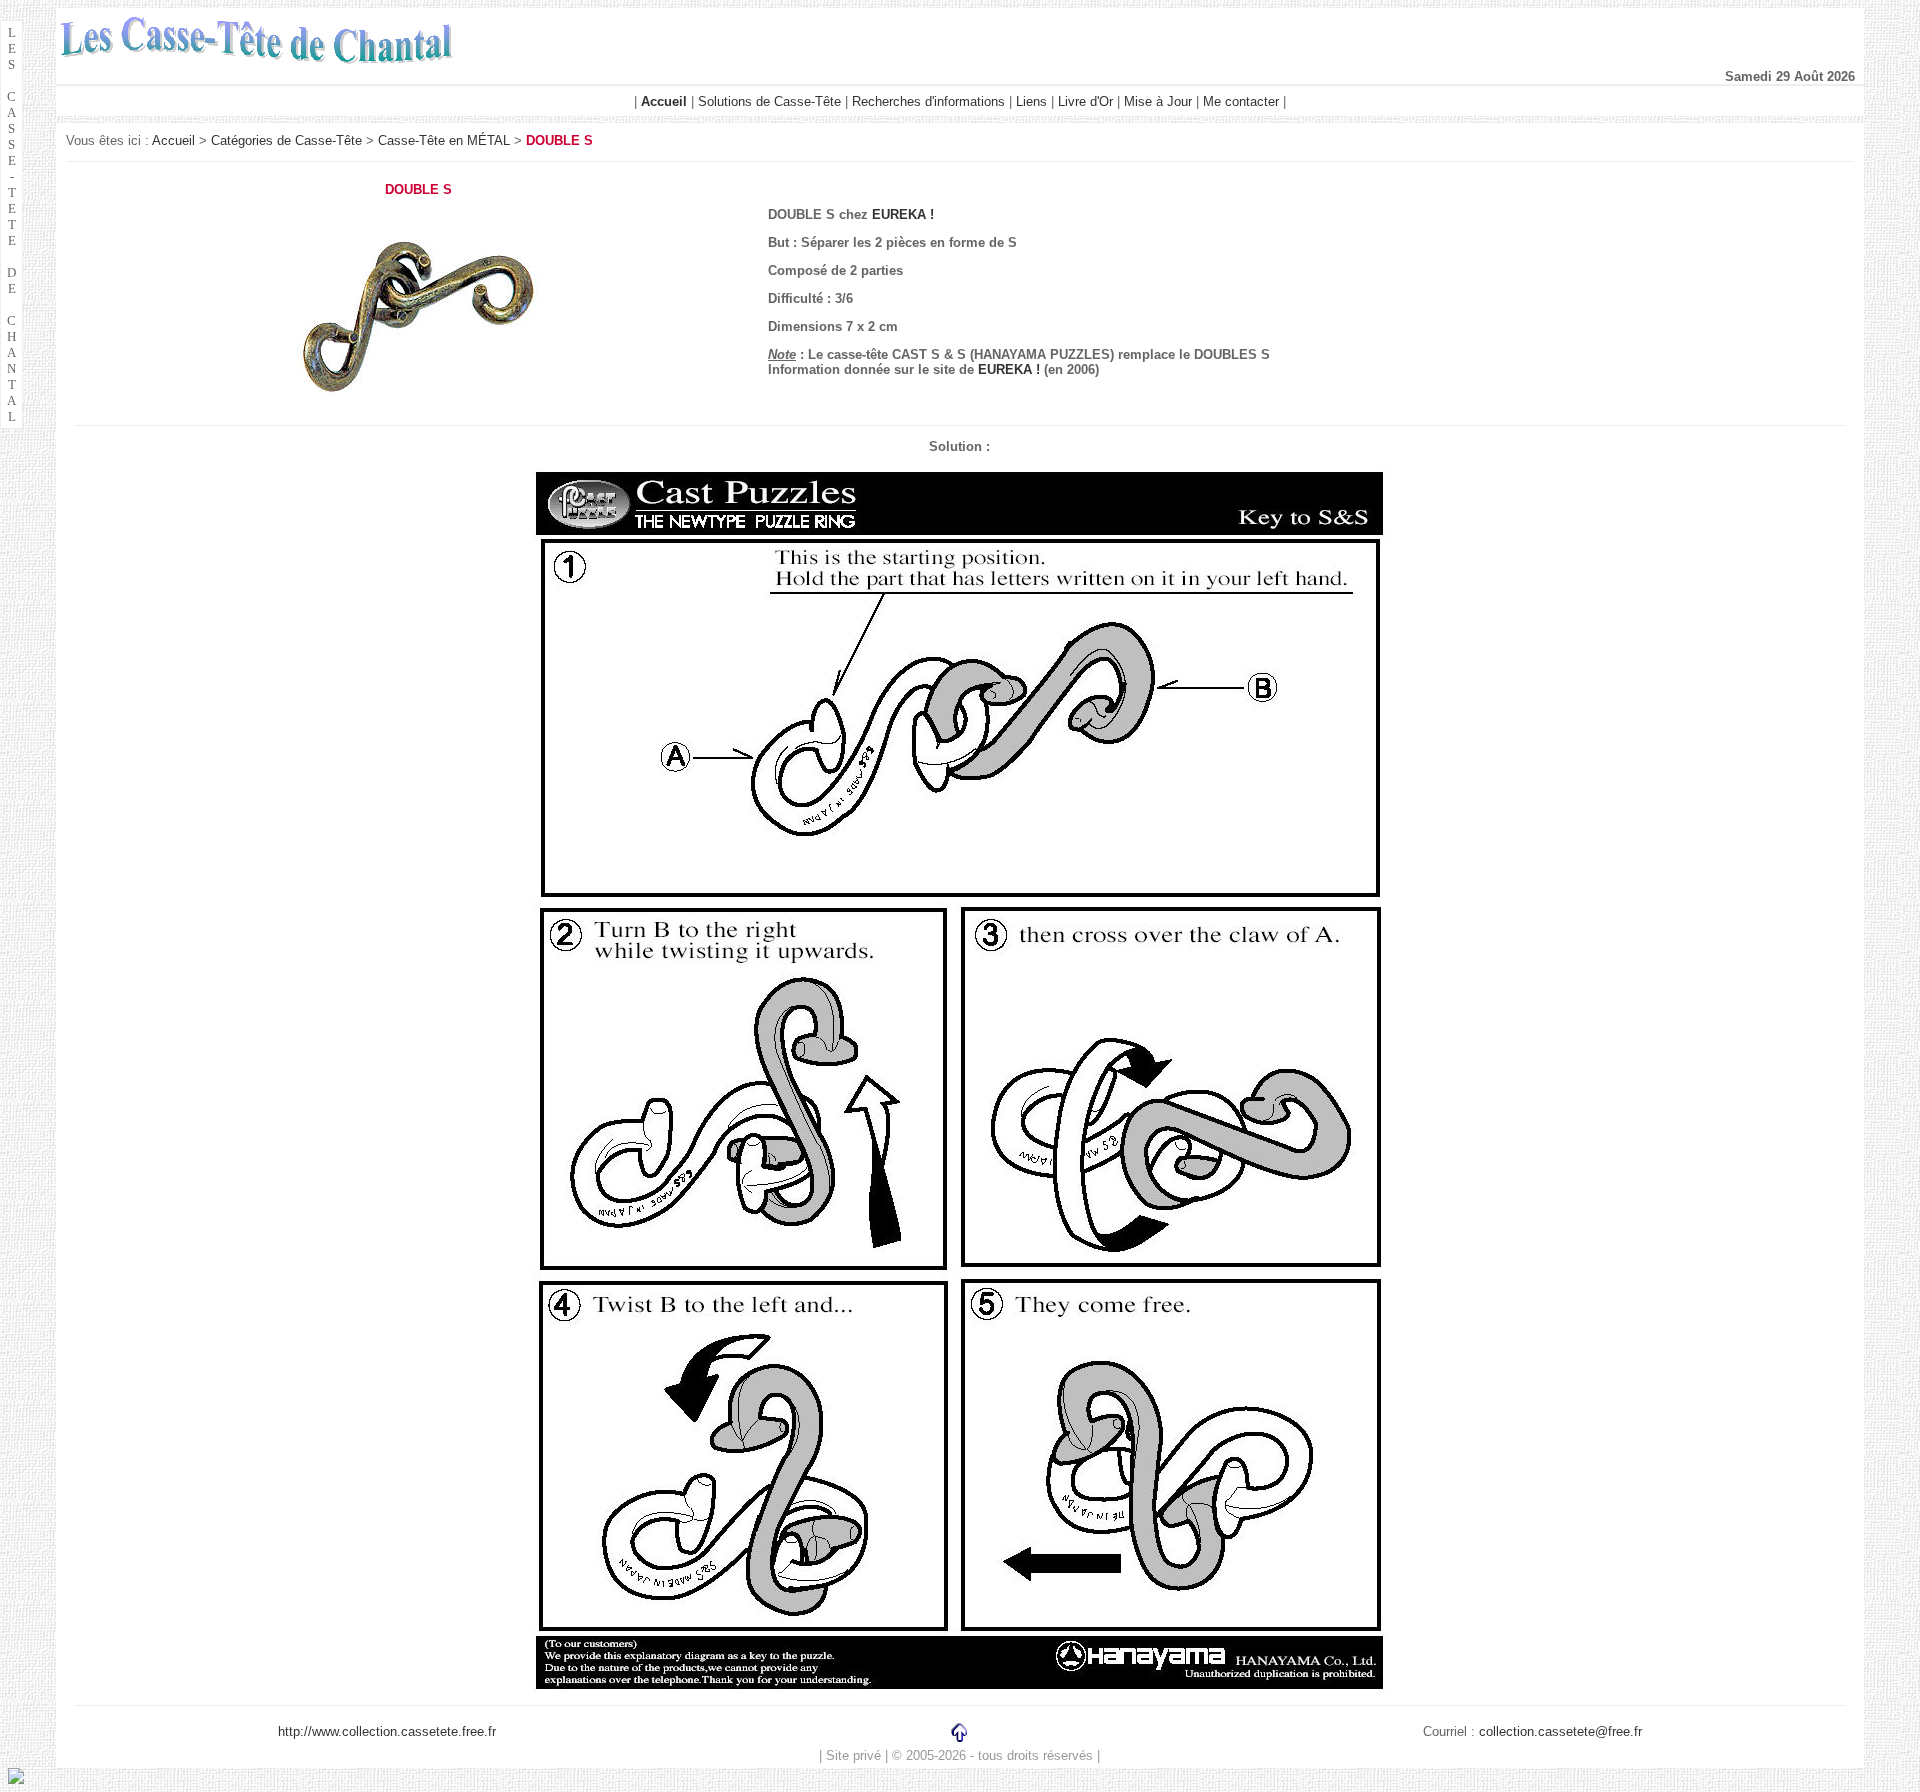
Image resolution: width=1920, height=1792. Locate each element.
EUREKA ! (903, 214)
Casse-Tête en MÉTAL (444, 140)
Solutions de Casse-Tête (769, 101)
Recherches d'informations (928, 101)
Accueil (173, 140)
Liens (1031, 101)
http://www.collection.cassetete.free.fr (387, 1731)
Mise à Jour (1158, 101)
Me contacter (1241, 101)
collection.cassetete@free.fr (1560, 1731)
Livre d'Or (1085, 101)
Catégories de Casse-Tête (286, 140)
